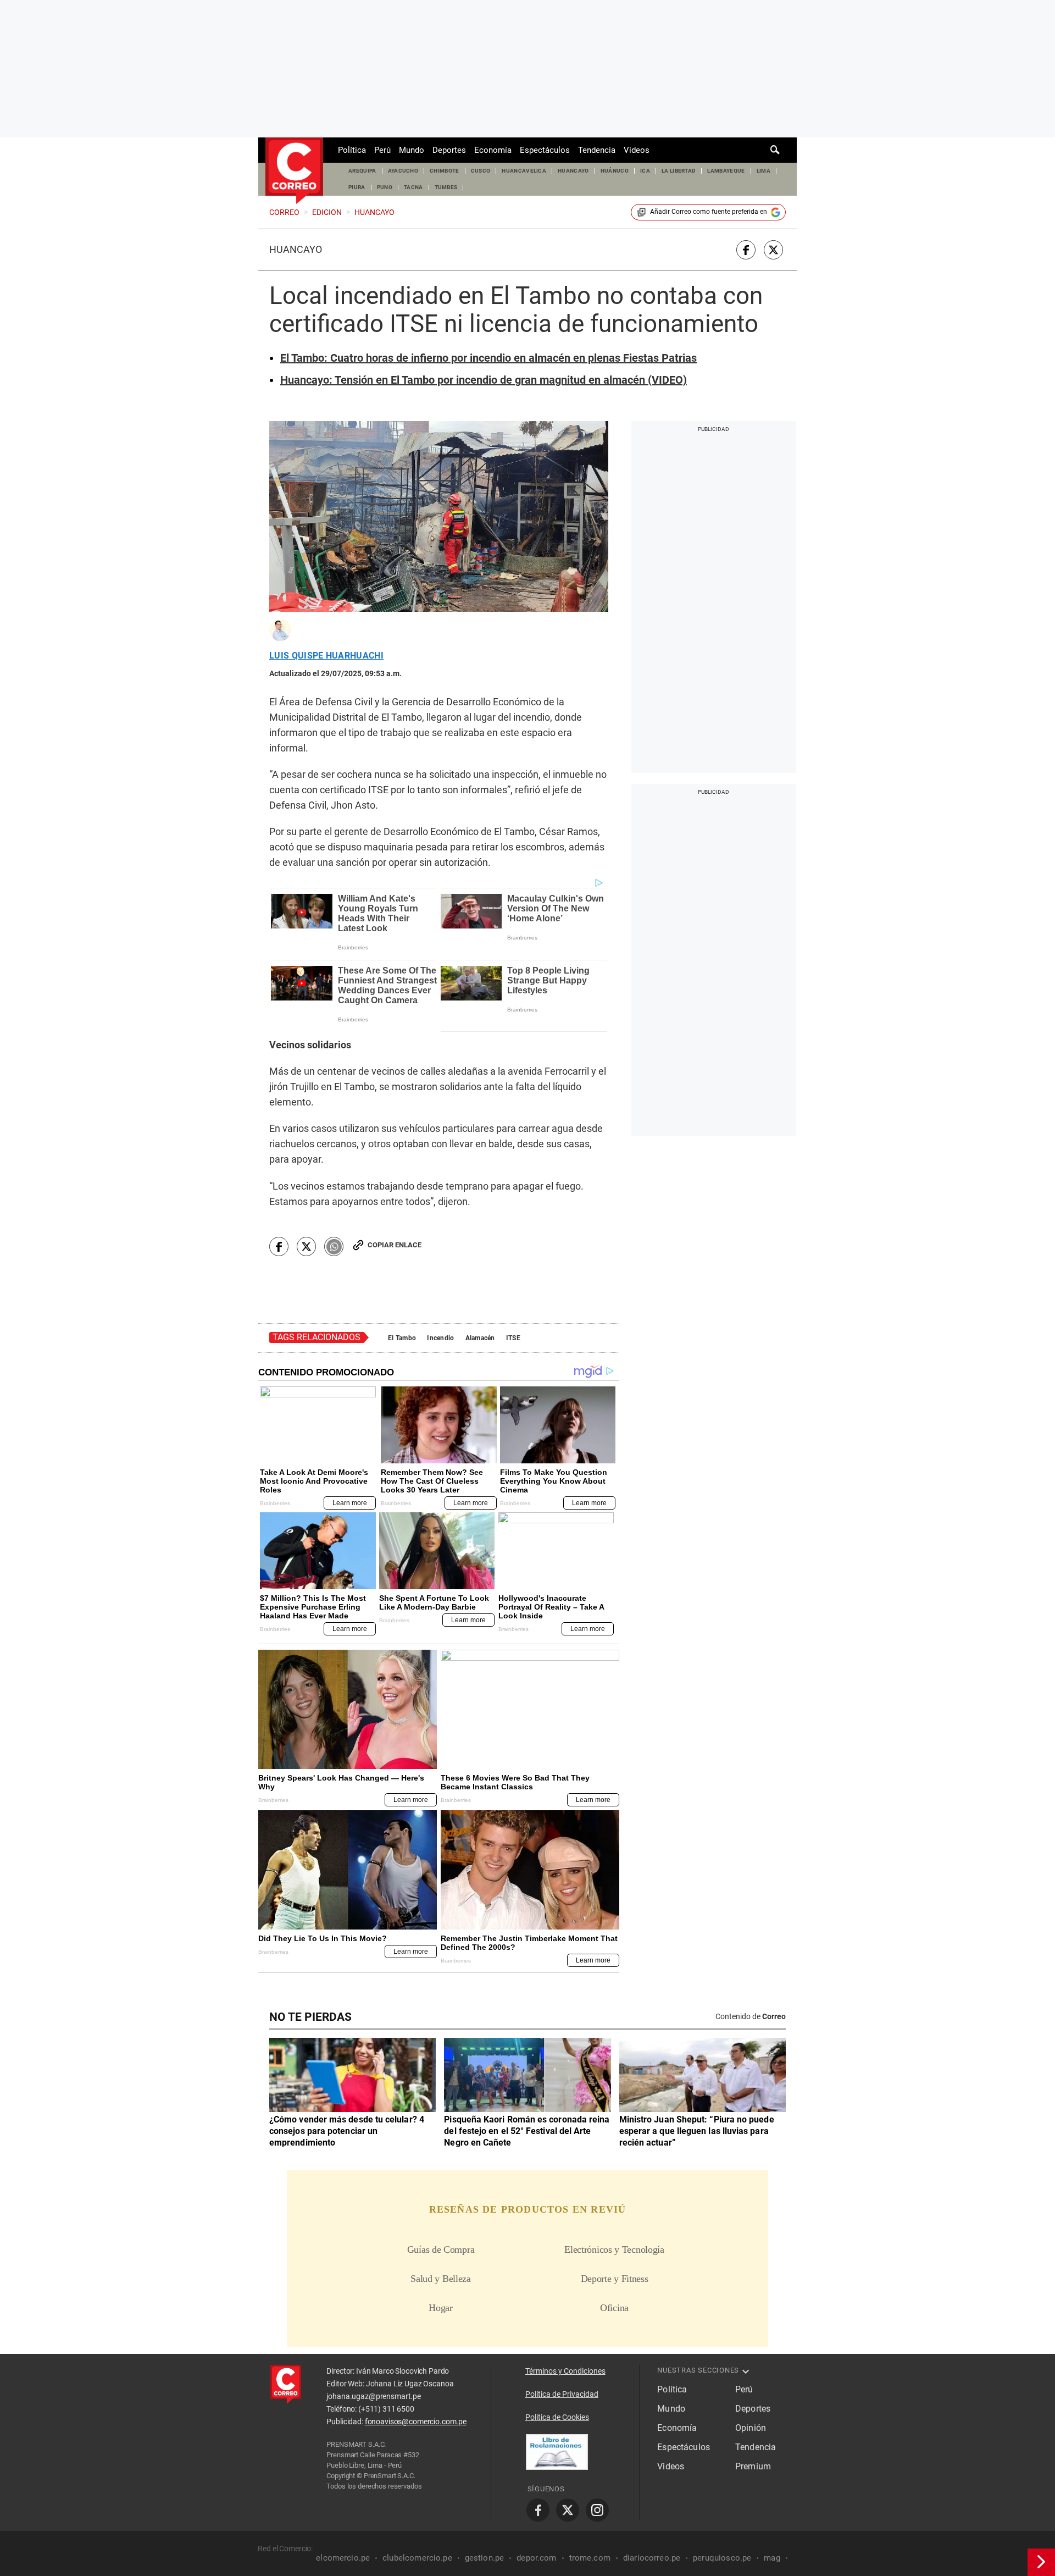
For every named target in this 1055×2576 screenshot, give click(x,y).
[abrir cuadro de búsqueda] (775, 150)
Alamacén (480, 1338)
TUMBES (446, 187)
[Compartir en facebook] (746, 250)
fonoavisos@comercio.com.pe (416, 2422)
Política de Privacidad (562, 2394)
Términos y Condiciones (565, 2371)
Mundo (412, 150)
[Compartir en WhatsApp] (334, 1246)
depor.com (536, 2558)
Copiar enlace (395, 1245)
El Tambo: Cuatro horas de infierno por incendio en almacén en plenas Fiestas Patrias (488, 358)
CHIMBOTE (445, 171)
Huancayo (296, 250)
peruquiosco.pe (722, 2558)
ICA (645, 171)
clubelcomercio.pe (417, 2558)
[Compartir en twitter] (773, 250)
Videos (637, 150)
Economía (493, 150)
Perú (382, 150)
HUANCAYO (573, 171)
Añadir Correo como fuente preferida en (709, 212)
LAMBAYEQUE (726, 171)
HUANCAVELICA (524, 171)
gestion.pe (485, 2558)
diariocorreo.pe (652, 2558)
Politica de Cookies (557, 2417)
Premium (753, 2466)
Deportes (449, 150)
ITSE (513, 1338)
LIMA (764, 171)
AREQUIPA (362, 171)
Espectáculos (545, 150)
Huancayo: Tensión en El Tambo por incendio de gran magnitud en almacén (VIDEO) (484, 380)
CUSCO (481, 171)
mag (772, 2558)
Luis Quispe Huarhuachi (326, 656)
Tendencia (597, 150)
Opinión (751, 2428)
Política (352, 150)
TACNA (413, 187)
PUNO (385, 187)
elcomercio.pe (343, 2558)
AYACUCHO (403, 171)
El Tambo (402, 1338)
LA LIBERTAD (679, 171)
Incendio (440, 1338)
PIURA (357, 187)
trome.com (590, 2558)
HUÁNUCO (615, 171)
